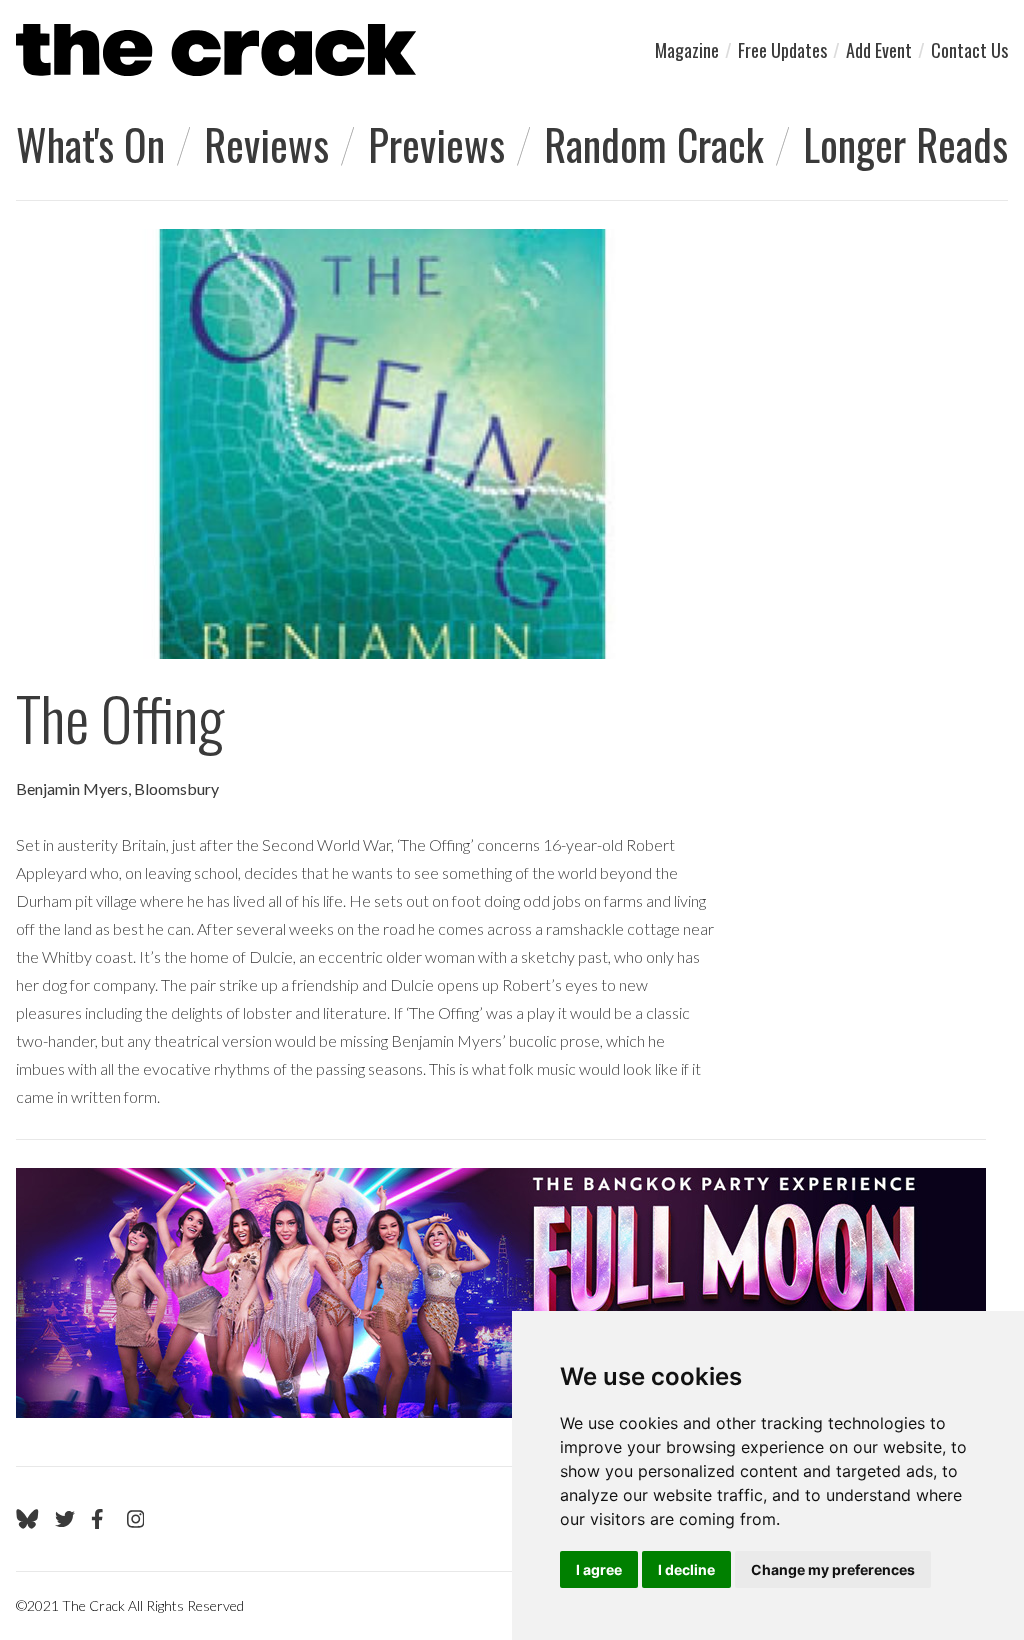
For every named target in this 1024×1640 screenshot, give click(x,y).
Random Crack (654, 144)
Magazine (687, 50)
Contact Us (969, 50)
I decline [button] (686, 1569)
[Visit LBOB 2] (501, 1293)
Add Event (879, 50)
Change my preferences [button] (833, 1569)
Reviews (266, 144)
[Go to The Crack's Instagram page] (136, 1519)
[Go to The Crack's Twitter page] (65, 1519)
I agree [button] (599, 1569)
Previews (436, 144)
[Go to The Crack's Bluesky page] (27, 1519)
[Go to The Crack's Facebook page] (101, 1519)
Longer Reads (905, 144)
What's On (90, 144)
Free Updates (782, 50)
